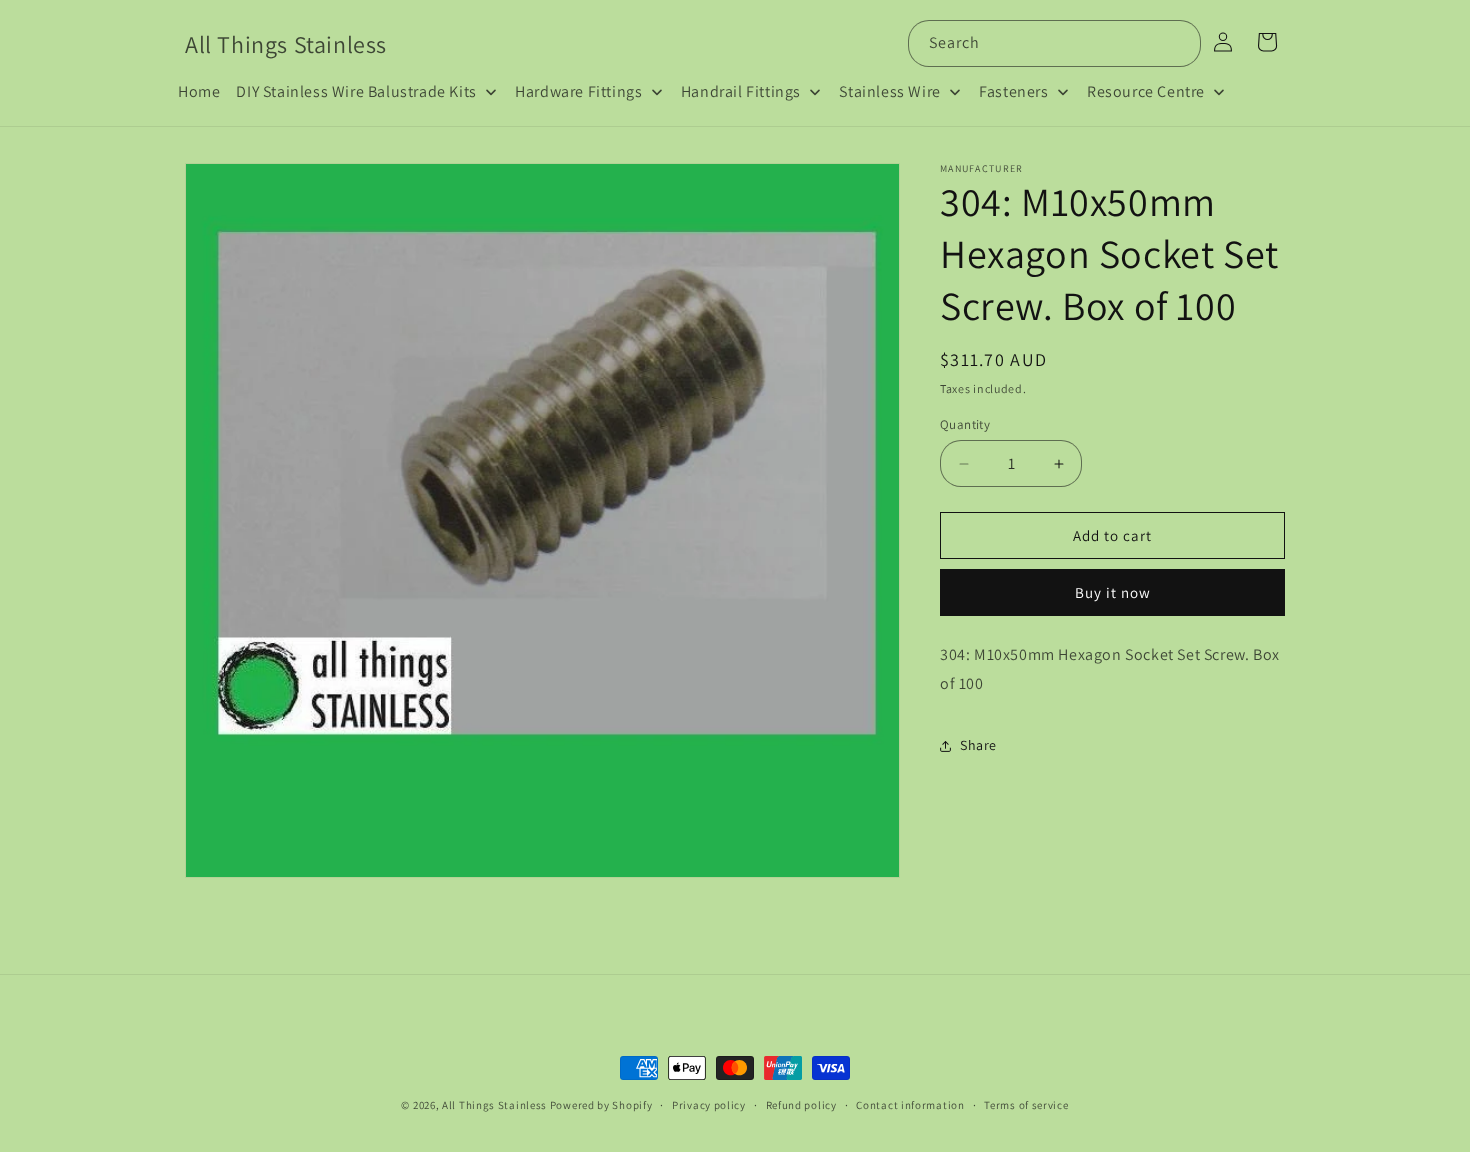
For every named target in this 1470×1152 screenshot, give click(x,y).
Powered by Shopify (601, 1105)
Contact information (910, 1105)
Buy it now (1113, 592)
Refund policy (801, 1105)
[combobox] (1054, 43)
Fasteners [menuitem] (1013, 91)
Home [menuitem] (199, 91)
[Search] (1178, 43)
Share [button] (978, 745)
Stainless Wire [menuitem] (889, 91)
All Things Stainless (494, 1105)
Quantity (965, 424)
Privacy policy (709, 1105)
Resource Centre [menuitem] (1146, 91)
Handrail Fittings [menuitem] (741, 91)
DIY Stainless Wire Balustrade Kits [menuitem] (356, 91)
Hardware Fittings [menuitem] (578, 91)
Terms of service (1026, 1105)
